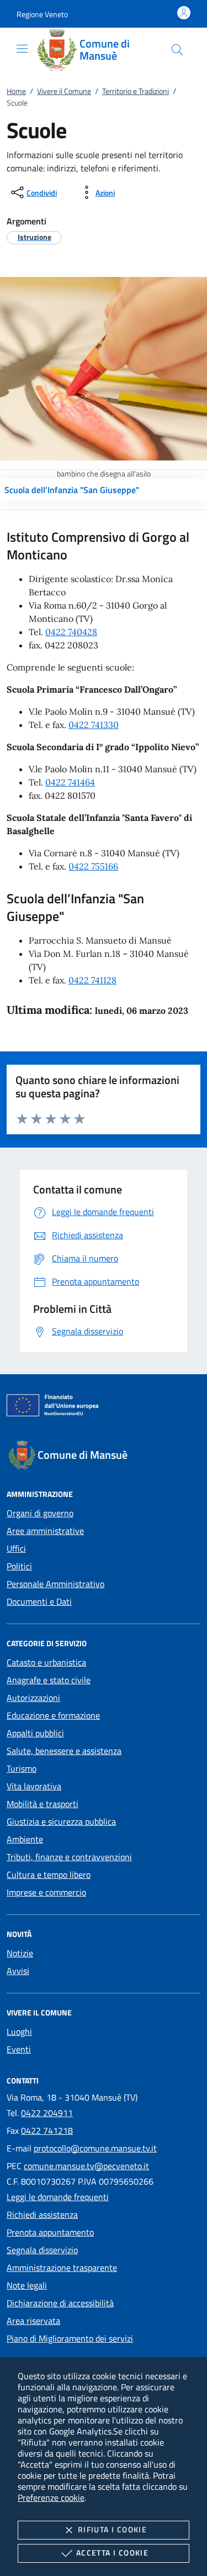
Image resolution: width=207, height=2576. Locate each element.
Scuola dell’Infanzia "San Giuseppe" (72, 490)
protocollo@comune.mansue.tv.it (95, 2148)
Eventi (19, 2049)
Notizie (20, 1953)
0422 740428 (71, 632)
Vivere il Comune (64, 91)
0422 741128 (92, 980)
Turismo (22, 1768)
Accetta (112, 2553)
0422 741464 (70, 782)
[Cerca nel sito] (177, 50)
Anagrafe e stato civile (49, 1680)
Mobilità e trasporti (43, 1804)
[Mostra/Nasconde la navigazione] (22, 49)
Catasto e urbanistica (46, 1662)
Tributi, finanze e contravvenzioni (69, 1857)
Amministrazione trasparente (62, 2268)
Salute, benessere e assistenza (64, 1751)
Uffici (16, 1548)
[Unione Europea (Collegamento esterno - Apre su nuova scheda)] (104, 1407)
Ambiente (25, 1839)
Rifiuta (112, 2529)
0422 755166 (93, 866)
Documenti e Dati (39, 1601)
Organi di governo (40, 1513)
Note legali (27, 2285)
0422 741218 (47, 2130)
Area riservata (33, 2321)
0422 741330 (94, 725)
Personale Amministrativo (55, 1584)
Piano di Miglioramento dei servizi (70, 2338)
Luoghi (19, 2032)
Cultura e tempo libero (49, 1875)
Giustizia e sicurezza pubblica (61, 1821)
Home (16, 91)
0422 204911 (47, 2113)
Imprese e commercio (46, 1892)
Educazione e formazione (53, 1715)
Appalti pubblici (35, 1733)
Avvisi (18, 1971)
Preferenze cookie (51, 2498)
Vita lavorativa (34, 1786)
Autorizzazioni (33, 1698)
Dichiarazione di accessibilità (60, 2303)
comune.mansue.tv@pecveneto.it (86, 2166)
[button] (42, 14)
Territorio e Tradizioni (136, 91)
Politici (19, 1566)
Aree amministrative (45, 1531)
